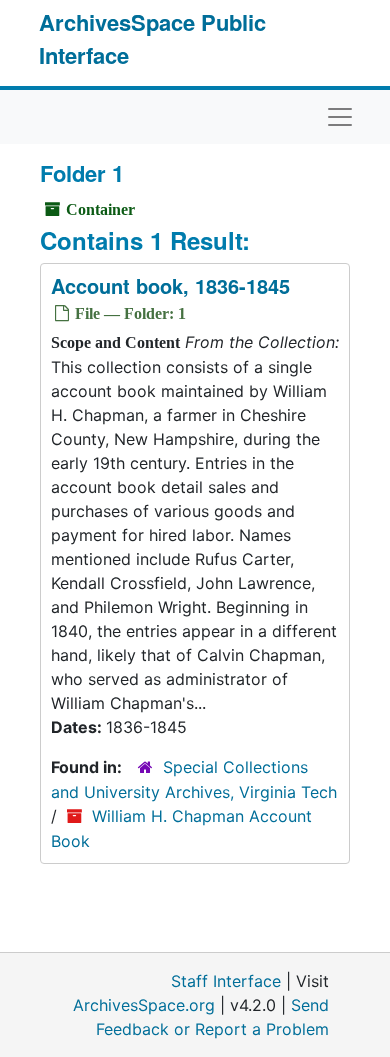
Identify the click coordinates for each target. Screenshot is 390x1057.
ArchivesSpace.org (144, 1005)
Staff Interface (226, 981)
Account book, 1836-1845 (170, 285)
